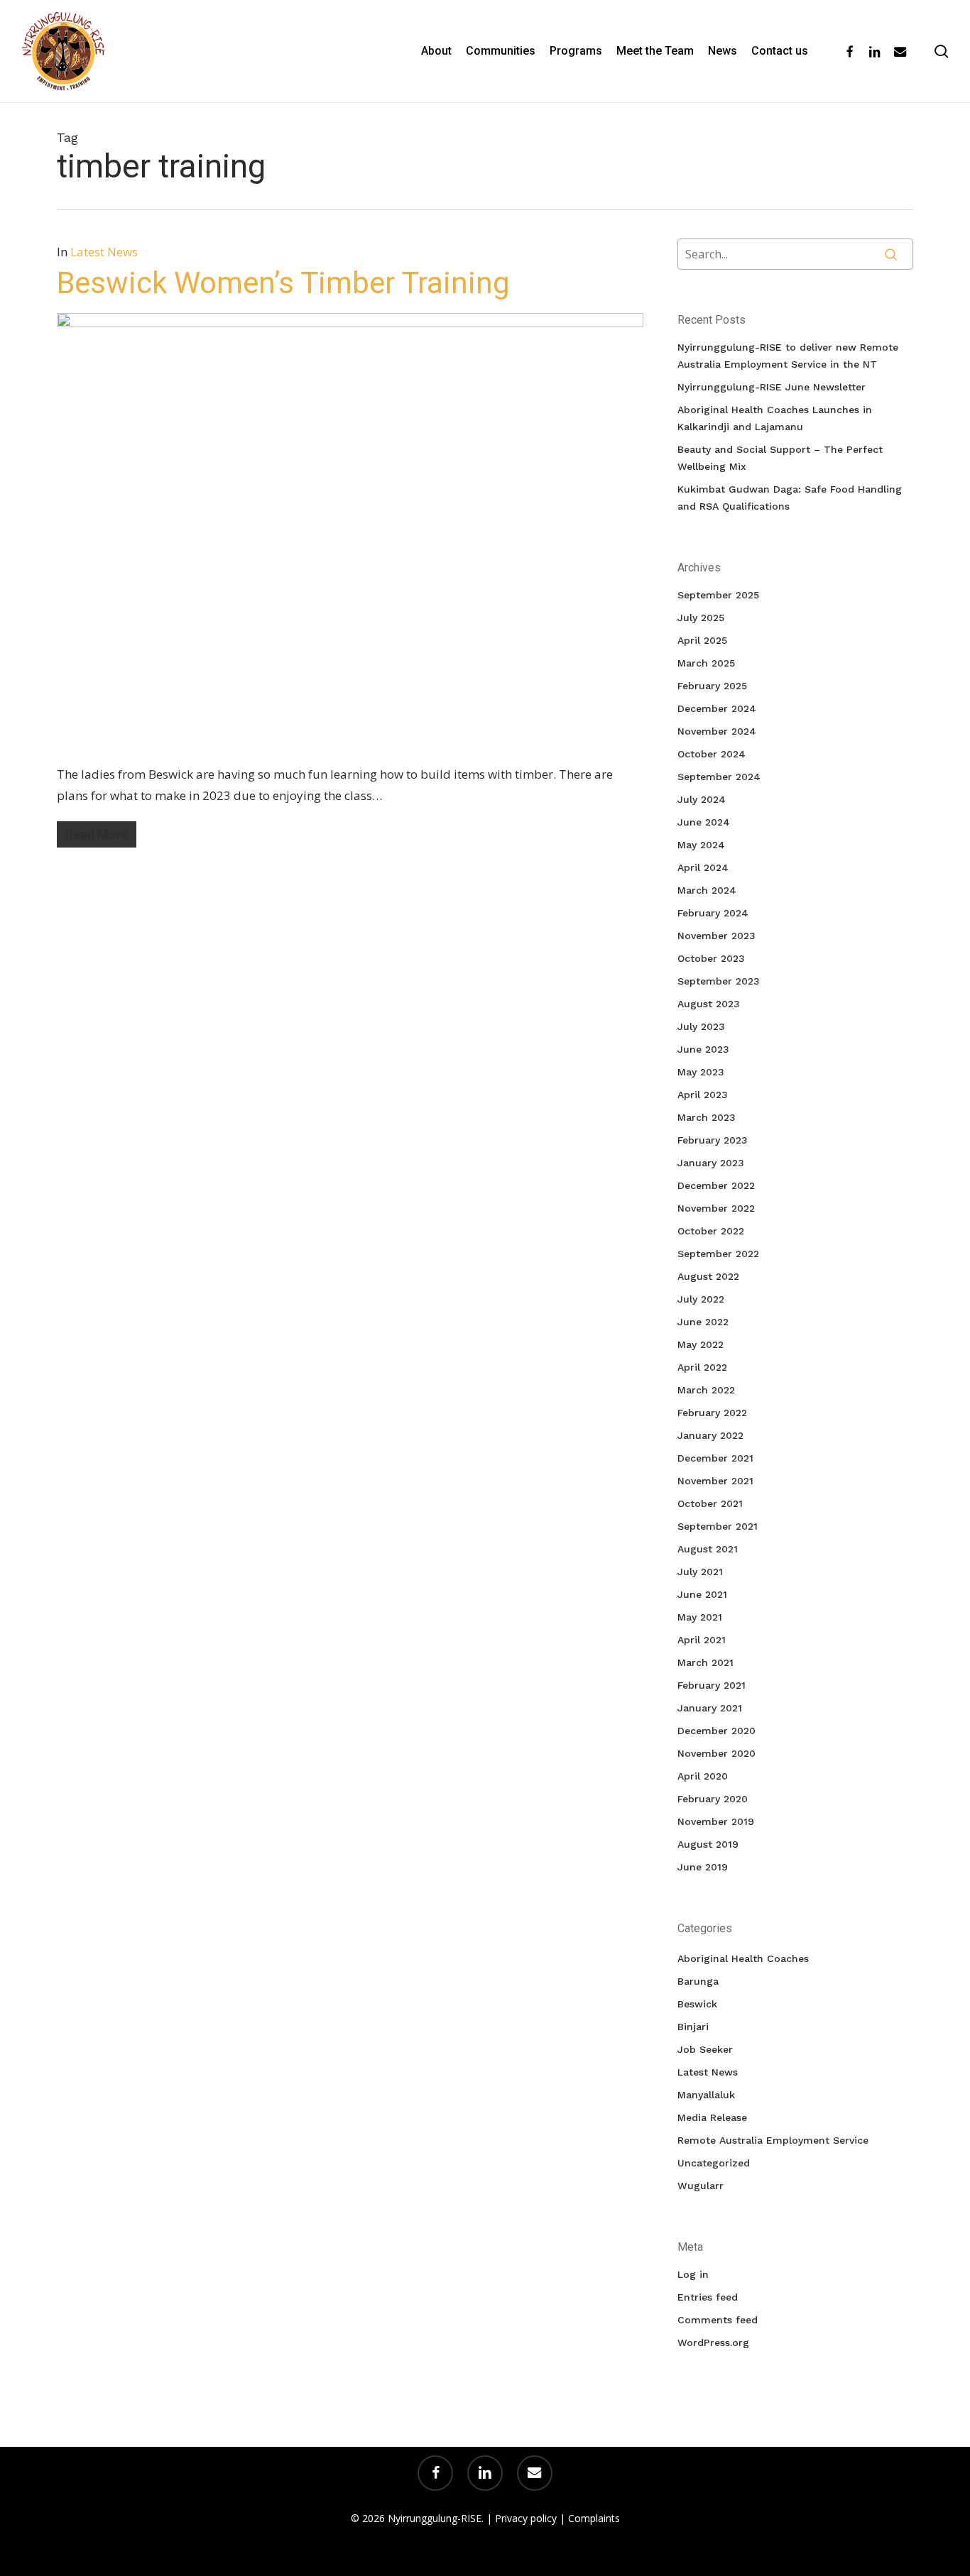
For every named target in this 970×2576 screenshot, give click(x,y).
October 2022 (711, 1231)
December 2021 (715, 1458)
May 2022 (701, 1344)
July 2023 (701, 1026)
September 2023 (719, 981)
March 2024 (707, 890)
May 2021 (700, 1617)
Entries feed (708, 2297)
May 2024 (701, 845)
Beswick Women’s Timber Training (283, 283)
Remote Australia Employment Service (773, 2140)
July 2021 (700, 1572)
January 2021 (710, 1708)
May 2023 (701, 1072)
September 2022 (718, 1254)
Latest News (104, 252)
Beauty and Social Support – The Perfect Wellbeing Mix (780, 458)
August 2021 (708, 1549)
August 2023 (709, 1004)
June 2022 (703, 1322)
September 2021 (718, 1526)
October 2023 (711, 958)
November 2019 (716, 1821)
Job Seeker (705, 2049)
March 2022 (706, 1390)
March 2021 (705, 1662)
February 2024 (713, 913)
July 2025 (701, 618)
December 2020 (716, 1731)
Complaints (594, 2518)
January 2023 (711, 1163)
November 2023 (716, 936)
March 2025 (706, 663)
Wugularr (701, 2186)
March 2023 (707, 1117)
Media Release (712, 2117)
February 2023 (713, 1140)
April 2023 (703, 1095)
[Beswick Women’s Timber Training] (350, 323)
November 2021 (715, 1481)
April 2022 (702, 1367)
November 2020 (716, 1753)
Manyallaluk (706, 2095)
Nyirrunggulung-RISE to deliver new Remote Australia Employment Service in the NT (788, 356)
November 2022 (716, 1208)
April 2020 (703, 1776)
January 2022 (710, 1435)
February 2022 (712, 1413)
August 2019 (708, 1844)
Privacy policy (526, 2518)
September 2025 (718, 595)
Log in (693, 2274)
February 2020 (713, 1799)
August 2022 (708, 1276)
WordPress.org (713, 2342)
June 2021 (702, 1594)
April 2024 (703, 867)
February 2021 (712, 1685)
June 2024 (704, 822)
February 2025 (712, 686)
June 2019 (703, 1867)
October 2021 (710, 1503)
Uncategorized (714, 2163)
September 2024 (719, 777)
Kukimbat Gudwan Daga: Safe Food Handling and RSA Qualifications (790, 498)
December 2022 (716, 1185)
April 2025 (702, 640)
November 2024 (717, 731)
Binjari (693, 2027)
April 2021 (702, 1640)
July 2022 (701, 1299)
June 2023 (703, 1049)
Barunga (698, 1981)
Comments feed (718, 2320)
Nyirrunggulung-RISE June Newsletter (772, 387)
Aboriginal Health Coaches (743, 1958)
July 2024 (702, 799)
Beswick (697, 2004)
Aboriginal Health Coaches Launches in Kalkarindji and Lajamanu (775, 418)
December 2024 (717, 708)
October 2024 (712, 754)
